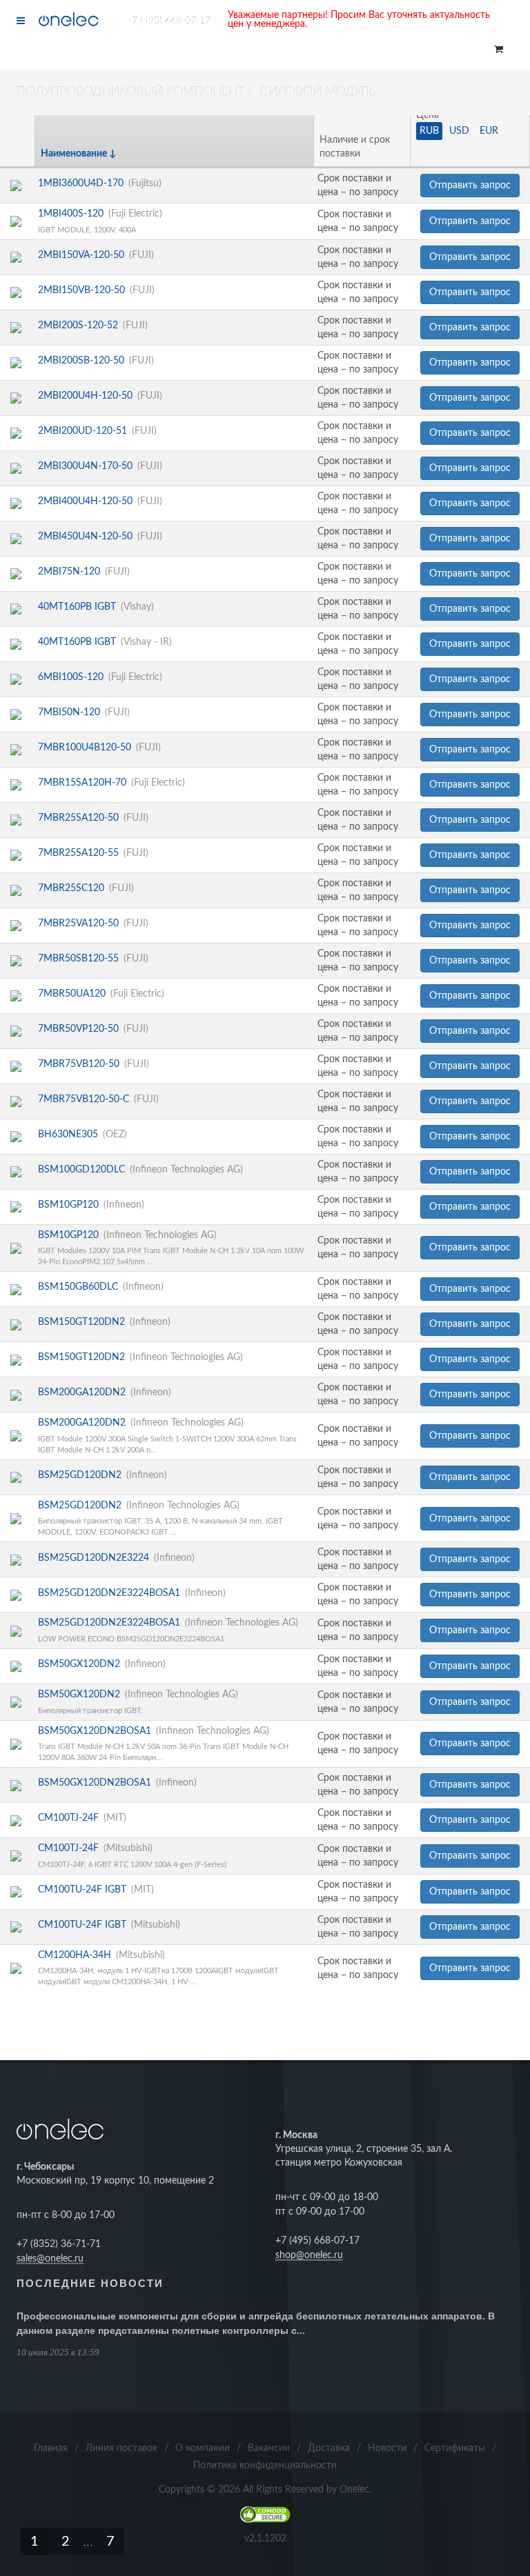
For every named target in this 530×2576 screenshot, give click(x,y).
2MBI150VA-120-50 (81, 255)
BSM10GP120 (68, 1205)
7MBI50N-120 (69, 712)
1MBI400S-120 (71, 214)
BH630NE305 (68, 1135)
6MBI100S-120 (71, 677)
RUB (429, 131)
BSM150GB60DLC (78, 1287)
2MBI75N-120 (69, 572)
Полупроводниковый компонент (130, 92)
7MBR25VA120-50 (78, 923)
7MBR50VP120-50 (78, 1029)
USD (459, 131)
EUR (489, 131)
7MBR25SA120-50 (78, 818)
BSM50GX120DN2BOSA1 (95, 1731)
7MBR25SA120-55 (78, 853)
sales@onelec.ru (50, 2259)
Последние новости (90, 2283)
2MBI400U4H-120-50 (85, 501)
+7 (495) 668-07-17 (168, 21)
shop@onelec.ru (309, 2255)
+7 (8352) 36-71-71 (59, 2244)
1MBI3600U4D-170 (81, 183)
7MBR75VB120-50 (79, 1064)
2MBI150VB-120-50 (81, 290)
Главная (51, 2448)
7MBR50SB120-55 (78, 959)
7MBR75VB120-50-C (84, 1099)
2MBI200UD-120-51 (82, 431)
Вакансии (269, 2448)
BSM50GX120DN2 (79, 1664)
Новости (387, 2448)
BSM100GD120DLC (81, 1170)
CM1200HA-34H (75, 1955)
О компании (203, 2448)
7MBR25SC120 (71, 888)
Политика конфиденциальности (265, 2466)
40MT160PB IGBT (77, 607)
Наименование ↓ (79, 154)
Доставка (329, 2448)
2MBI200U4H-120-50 (85, 396)
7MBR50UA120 (72, 994)
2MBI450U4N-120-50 (85, 537)
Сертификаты (455, 2448)
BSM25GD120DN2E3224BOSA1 (109, 1593)
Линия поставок (121, 2448)
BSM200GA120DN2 (82, 1392)
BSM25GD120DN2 (80, 1475)
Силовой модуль (318, 92)
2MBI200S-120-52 (78, 326)
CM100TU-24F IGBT (82, 1890)
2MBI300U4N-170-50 (85, 466)
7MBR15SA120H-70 (82, 783)
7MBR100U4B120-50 (85, 748)
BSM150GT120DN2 (81, 1322)
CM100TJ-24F (68, 1818)
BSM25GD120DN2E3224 (94, 1558)
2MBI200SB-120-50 (81, 361)
